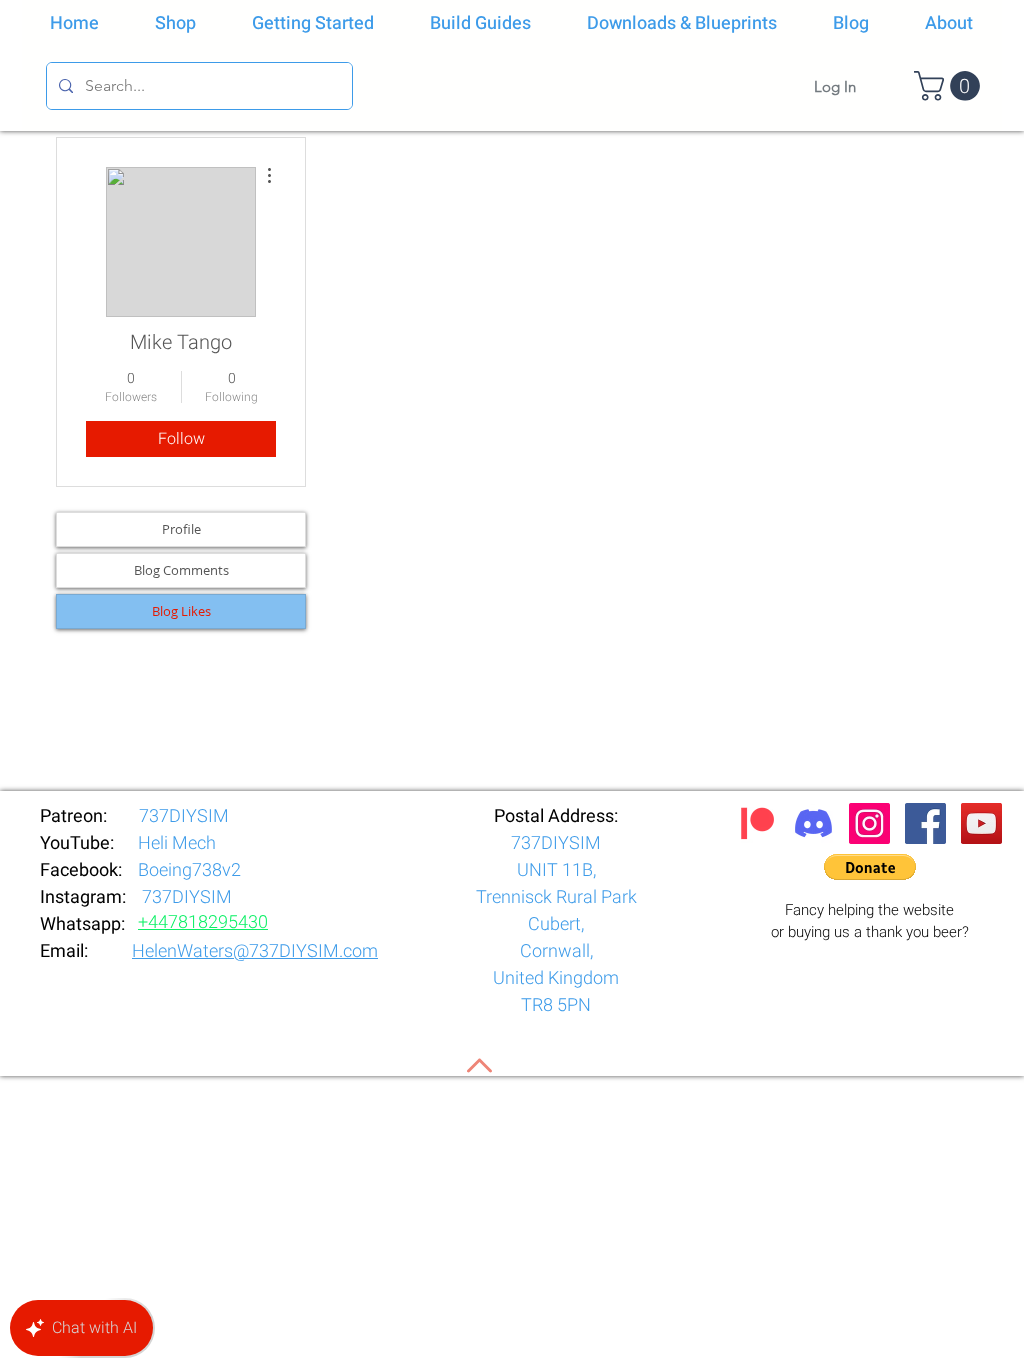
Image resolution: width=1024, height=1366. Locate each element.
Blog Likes (181, 611)
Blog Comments (181, 570)
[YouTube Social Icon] (981, 823)
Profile (181, 529)
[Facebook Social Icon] (925, 823)
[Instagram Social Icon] (869, 823)
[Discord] (813, 823)
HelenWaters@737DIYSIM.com (255, 951)
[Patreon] (757, 823)
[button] (950, 86)
